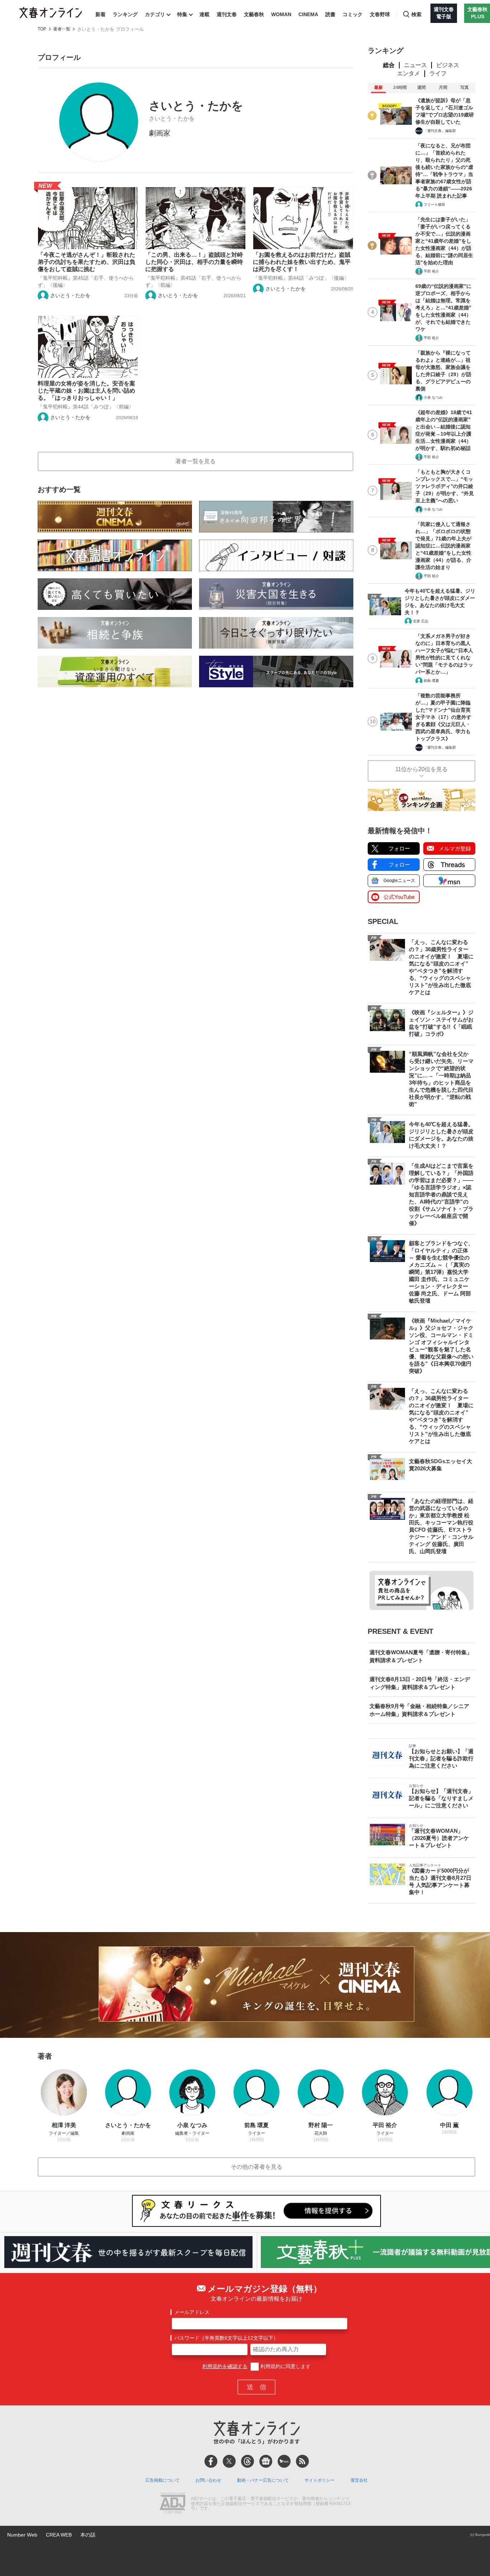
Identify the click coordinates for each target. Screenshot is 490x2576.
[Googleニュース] (266, 2461)
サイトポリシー (320, 2480)
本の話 (88, 2535)
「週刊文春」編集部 (440, 131)
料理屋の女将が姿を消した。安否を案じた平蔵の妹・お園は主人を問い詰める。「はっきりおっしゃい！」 (86, 391)
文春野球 (380, 14)
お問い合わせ (208, 2480)
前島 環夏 (431, 681)
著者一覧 (62, 29)
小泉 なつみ (433, 397)
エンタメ (409, 73)
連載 (204, 14)
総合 (389, 65)
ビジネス (448, 65)
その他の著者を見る (256, 2167)
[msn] (284, 2461)
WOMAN (281, 14)
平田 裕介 (431, 271)
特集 (182, 14)
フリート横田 (434, 205)
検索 (416, 14)
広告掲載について (162, 2480)
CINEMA (308, 14)
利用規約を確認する (225, 2366)
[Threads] (248, 2461)
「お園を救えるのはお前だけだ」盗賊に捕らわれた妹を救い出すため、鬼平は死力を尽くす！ (302, 262)
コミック (353, 14)
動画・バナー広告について (263, 2480)
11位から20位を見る (421, 769)
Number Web (22, 2535)
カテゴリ (155, 14)
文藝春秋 (254, 14)
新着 (100, 14)
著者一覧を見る (195, 461)
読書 (330, 14)
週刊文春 (227, 14)
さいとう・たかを (70, 295)
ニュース (415, 65)
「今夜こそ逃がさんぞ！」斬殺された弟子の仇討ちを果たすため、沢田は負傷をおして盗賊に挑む (86, 262)
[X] (229, 2461)
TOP (42, 29)
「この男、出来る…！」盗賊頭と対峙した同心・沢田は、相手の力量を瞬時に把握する (194, 262)
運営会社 (359, 2480)
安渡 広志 (421, 621)
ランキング (125, 14)
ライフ (438, 73)
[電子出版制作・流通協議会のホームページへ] (173, 2504)
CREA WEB (59, 2535)
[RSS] (302, 2461)
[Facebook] (211, 2461)
